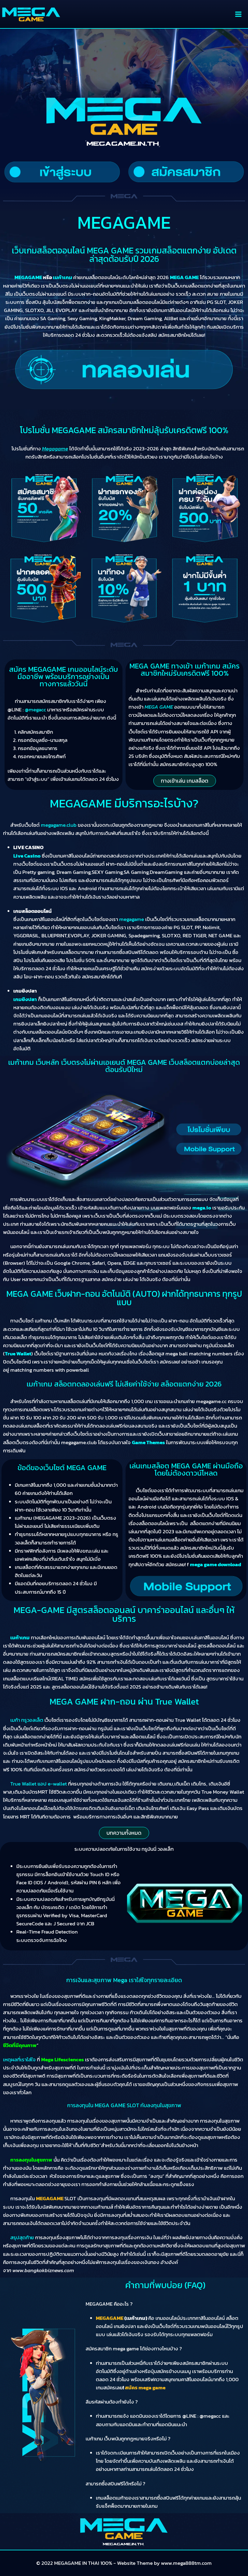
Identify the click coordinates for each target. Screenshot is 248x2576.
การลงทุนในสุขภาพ (31, 2160)
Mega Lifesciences (62, 2059)
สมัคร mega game (145, 2388)
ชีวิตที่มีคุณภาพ (20, 2045)
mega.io (202, 1208)
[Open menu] (238, 14)
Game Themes (148, 1442)
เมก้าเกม (20, 1637)
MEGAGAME (50, 2198)
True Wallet (18, 1354)
